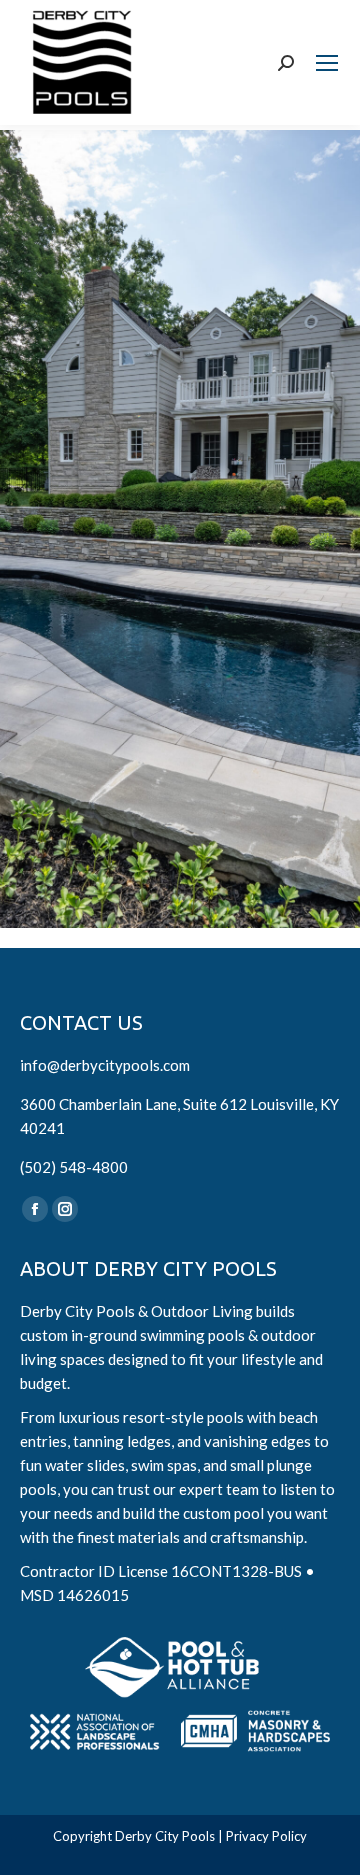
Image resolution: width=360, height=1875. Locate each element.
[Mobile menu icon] (327, 63)
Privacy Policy (266, 1836)
